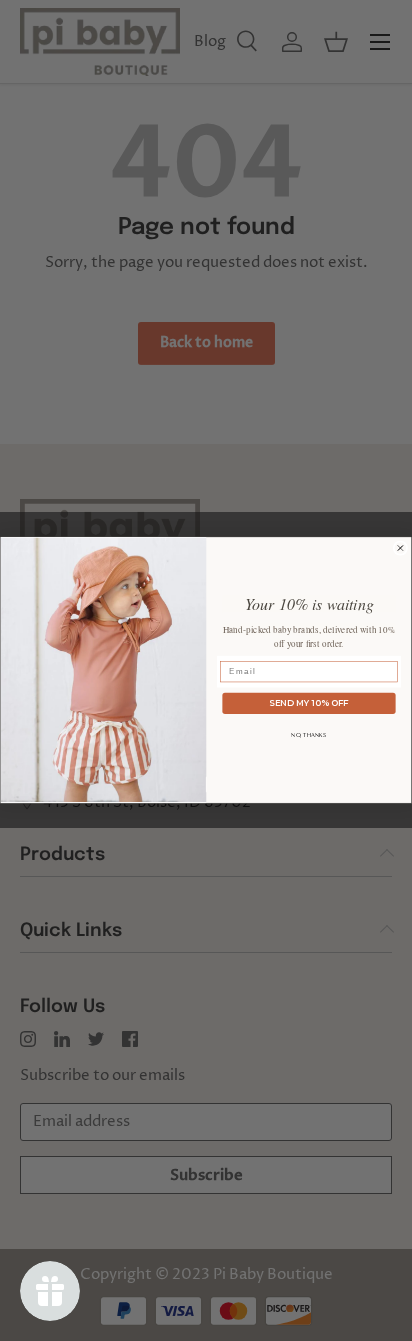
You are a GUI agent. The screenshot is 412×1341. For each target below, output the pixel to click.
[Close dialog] (400, 548)
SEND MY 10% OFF (308, 703)
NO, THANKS (308, 735)
